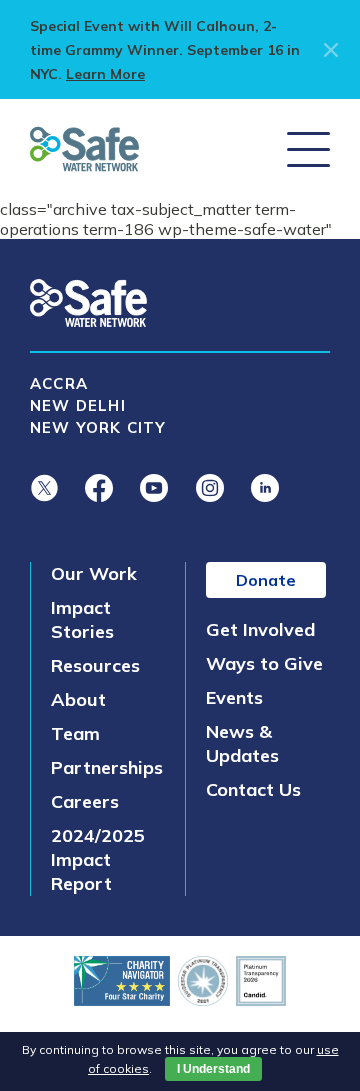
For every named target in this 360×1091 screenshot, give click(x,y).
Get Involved (260, 629)
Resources (95, 665)
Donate (266, 580)
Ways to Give (264, 663)
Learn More (105, 74)
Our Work (94, 573)
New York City (98, 427)
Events (234, 697)
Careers (85, 801)
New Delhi (78, 405)
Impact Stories (82, 619)
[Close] (327, 50)
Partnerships (107, 767)
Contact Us (253, 789)
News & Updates (242, 743)
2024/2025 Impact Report (98, 859)
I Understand (213, 1069)
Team (75, 733)
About (78, 699)
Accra (59, 383)
